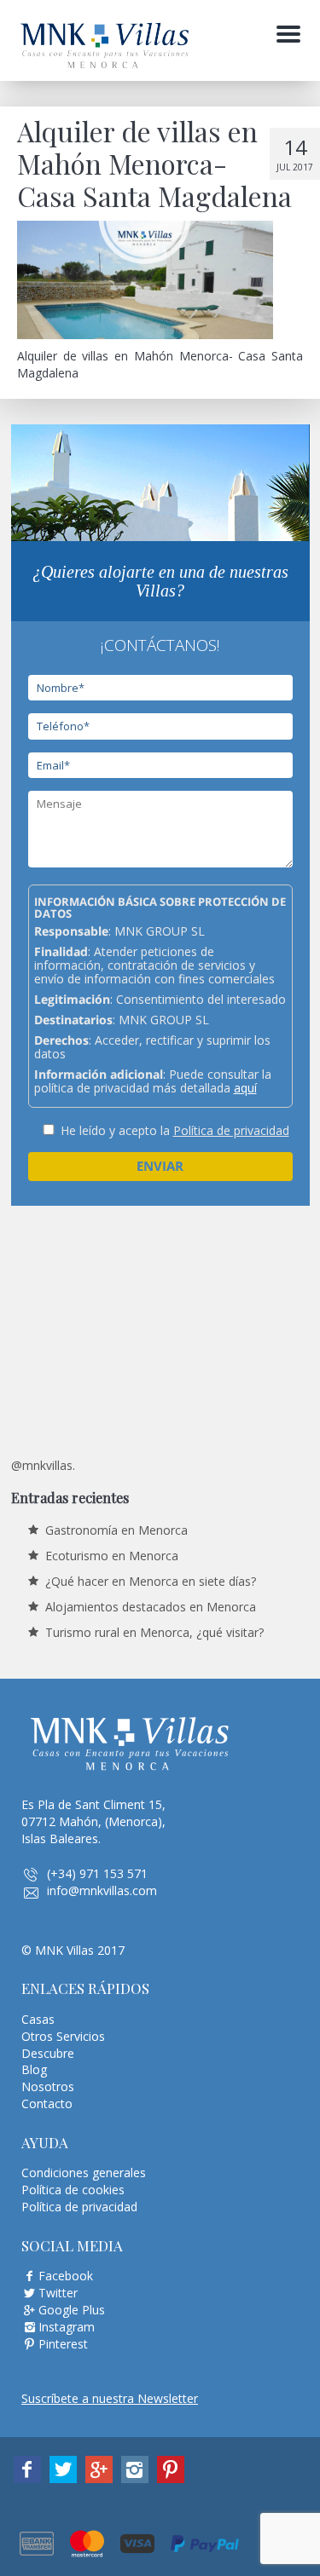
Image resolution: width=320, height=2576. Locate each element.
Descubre (48, 2053)
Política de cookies (73, 2190)
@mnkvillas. (43, 1465)
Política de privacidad (231, 1130)
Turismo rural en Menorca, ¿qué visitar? (154, 1632)
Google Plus (72, 2310)
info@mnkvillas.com (102, 1890)
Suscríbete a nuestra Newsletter (110, 2398)
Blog (34, 2069)
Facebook (66, 2276)
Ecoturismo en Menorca (112, 1556)
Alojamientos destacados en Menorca (151, 1607)
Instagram (67, 2327)
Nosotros (48, 2086)
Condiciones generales (84, 2173)
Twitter (58, 2293)
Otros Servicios (63, 2036)
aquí (245, 1088)
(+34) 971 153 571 (97, 1873)
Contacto (47, 2103)
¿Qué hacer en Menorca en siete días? (151, 1581)
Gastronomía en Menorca (116, 1530)
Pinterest (63, 2344)
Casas (38, 2019)
